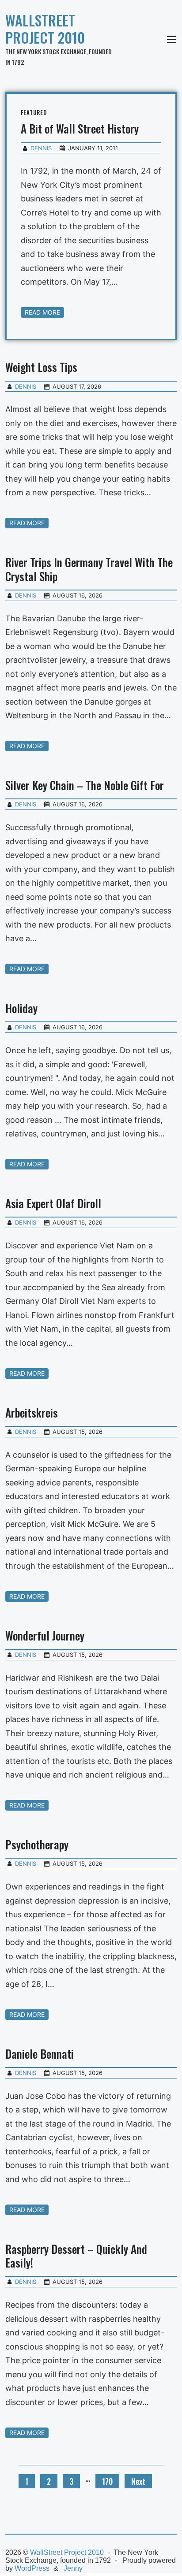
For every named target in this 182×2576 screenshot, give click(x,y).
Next (138, 2481)
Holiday (21, 1008)
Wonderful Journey (45, 1635)
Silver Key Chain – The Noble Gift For (85, 785)
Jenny (73, 2568)
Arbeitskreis (32, 1412)
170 (107, 2481)
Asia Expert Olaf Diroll (53, 1203)
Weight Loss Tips (41, 367)
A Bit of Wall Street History (80, 128)
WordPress (32, 2568)
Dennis (41, 148)
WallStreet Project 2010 (45, 29)
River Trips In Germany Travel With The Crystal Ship (89, 569)
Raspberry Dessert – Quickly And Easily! (76, 2256)
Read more (42, 312)
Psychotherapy (37, 1844)
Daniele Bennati (40, 2054)
